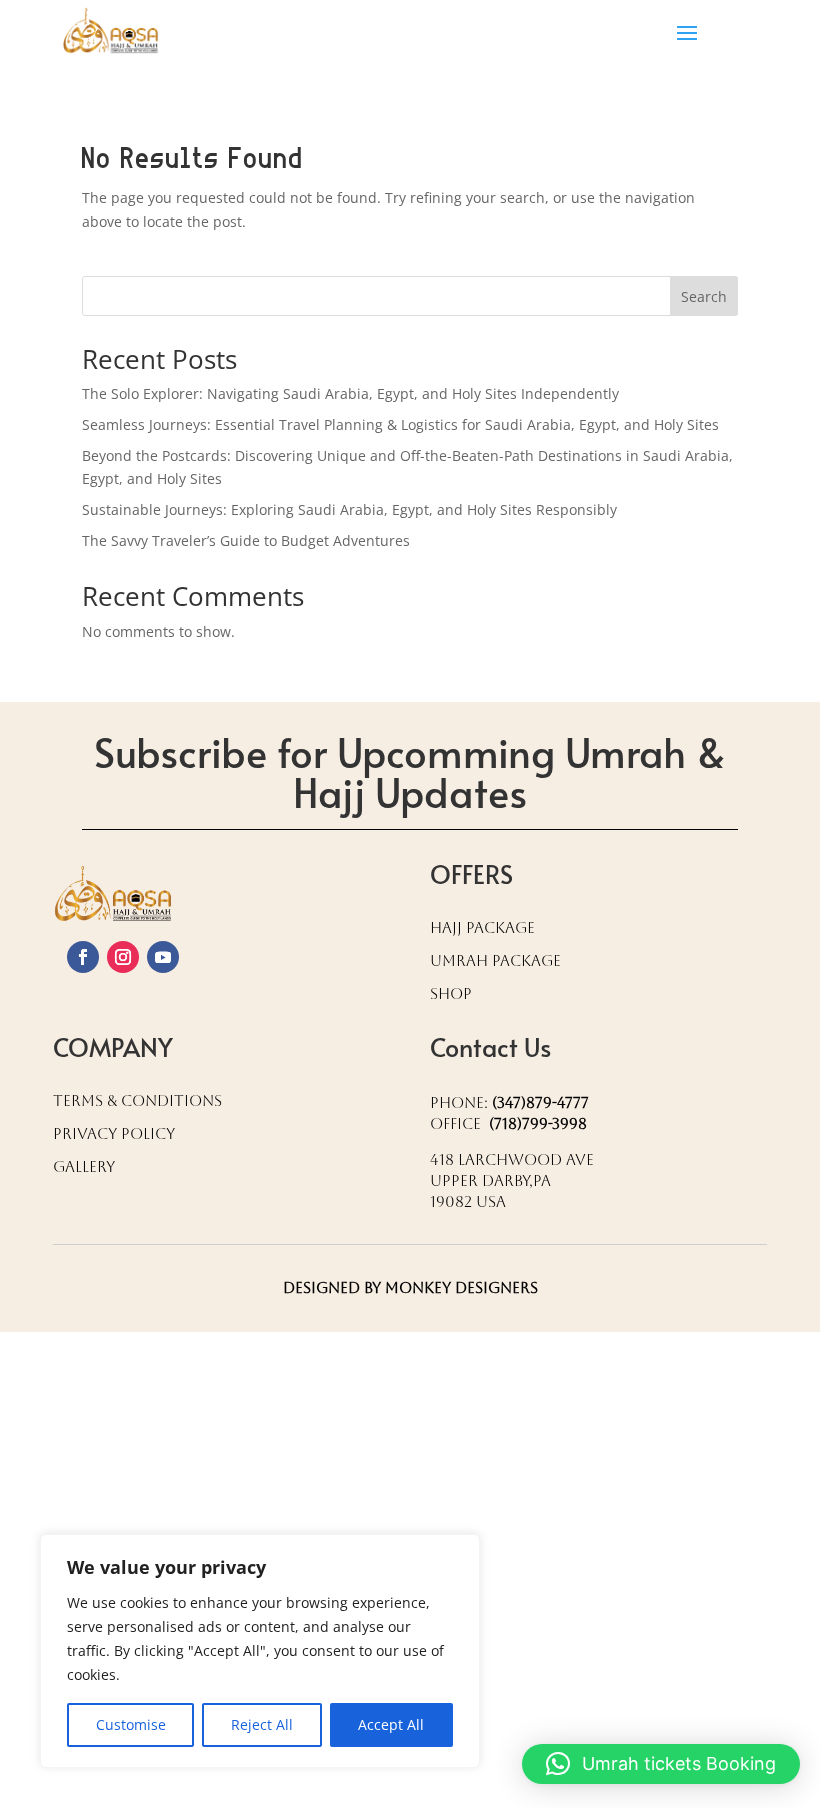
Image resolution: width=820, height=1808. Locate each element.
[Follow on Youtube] (163, 957)
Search (704, 296)
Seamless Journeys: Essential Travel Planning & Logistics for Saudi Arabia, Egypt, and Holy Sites (400, 424)
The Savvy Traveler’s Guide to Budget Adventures (246, 540)
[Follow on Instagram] (123, 957)
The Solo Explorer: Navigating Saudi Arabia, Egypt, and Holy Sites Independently (350, 393)
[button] (661, 1764)
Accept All (391, 1724)
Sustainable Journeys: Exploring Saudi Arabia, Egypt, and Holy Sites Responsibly (349, 509)
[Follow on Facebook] (83, 957)
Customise (131, 1724)
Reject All (262, 1724)
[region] (260, 1651)
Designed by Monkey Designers (410, 1287)
